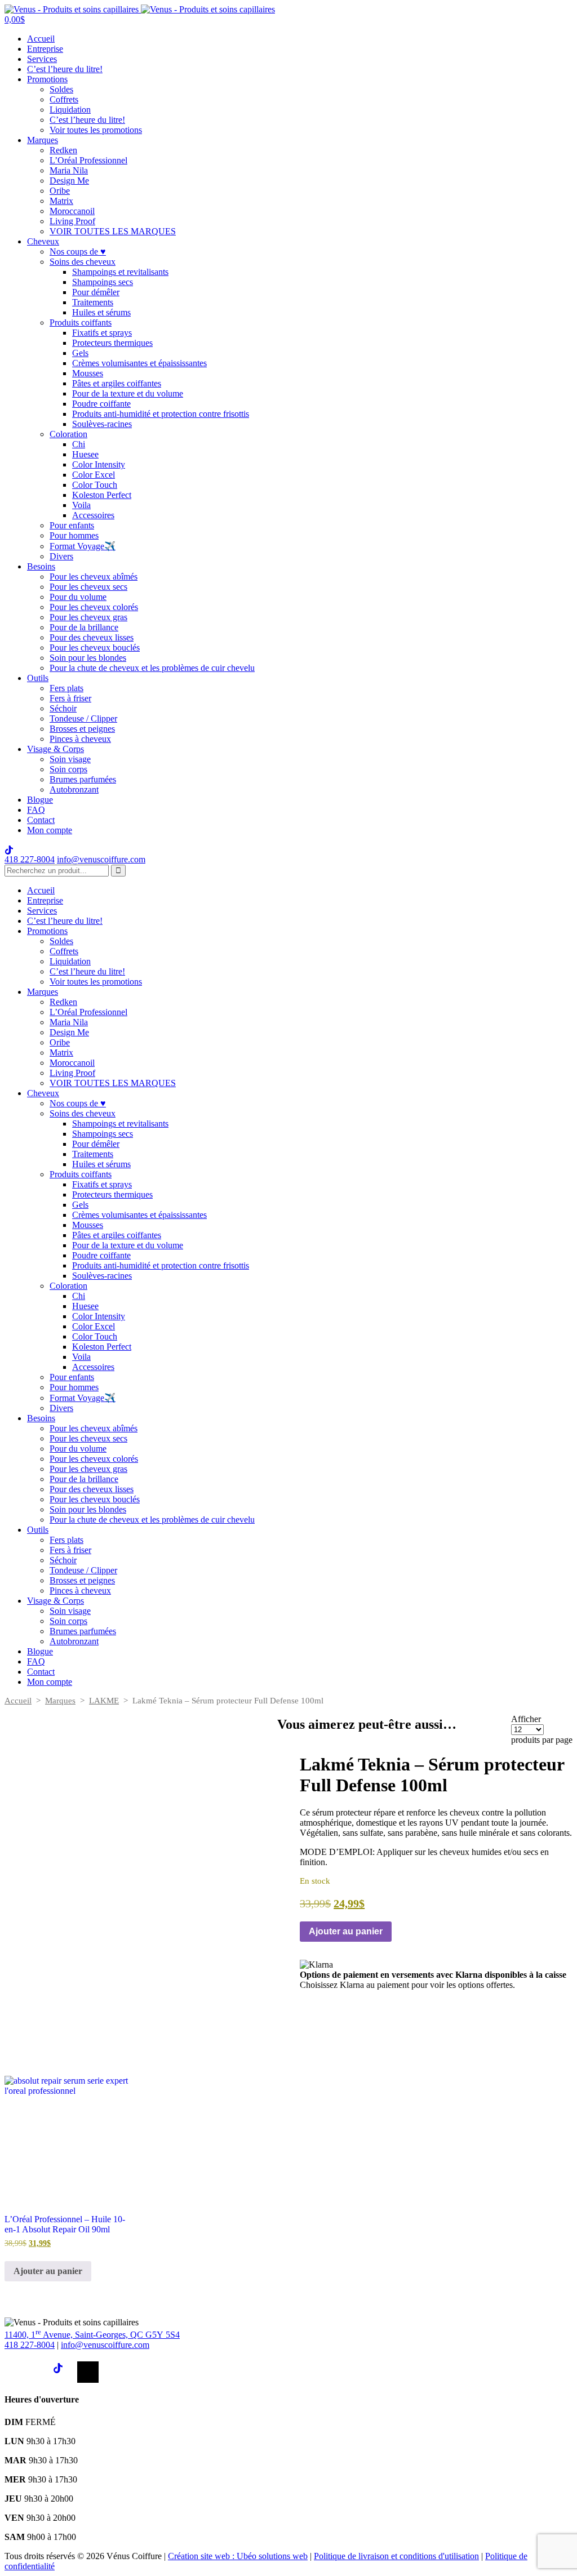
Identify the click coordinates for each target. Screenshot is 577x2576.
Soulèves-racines (102, 424)
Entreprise (45, 49)
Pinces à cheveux (80, 739)
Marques (43, 140)
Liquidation (70, 110)
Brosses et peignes (82, 729)
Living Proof (72, 221)
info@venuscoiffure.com (105, 2345)
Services (42, 59)
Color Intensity (99, 464)
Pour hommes (74, 535)
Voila (81, 505)
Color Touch (95, 485)
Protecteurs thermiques (112, 343)
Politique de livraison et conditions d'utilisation (396, 2556)
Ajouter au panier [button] (48, 2271)
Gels (80, 353)
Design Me (69, 181)
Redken (63, 150)
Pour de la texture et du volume (128, 393)
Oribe (60, 191)
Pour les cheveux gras (88, 617)
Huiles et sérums (101, 312)
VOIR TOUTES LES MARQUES (113, 231)
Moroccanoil (72, 211)
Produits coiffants (81, 322)
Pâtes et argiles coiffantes (117, 383)
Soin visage (70, 759)
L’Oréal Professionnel (88, 160)
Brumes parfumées (83, 779)
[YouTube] (88, 2372)
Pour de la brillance (84, 627)
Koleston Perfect (102, 495)
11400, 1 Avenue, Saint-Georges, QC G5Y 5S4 (92, 2335)
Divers (61, 556)
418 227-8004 (30, 859)
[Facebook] (15, 2372)
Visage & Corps (56, 749)
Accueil (41, 39)
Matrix (61, 201)
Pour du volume (78, 597)
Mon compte (50, 830)
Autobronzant (74, 789)
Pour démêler (96, 292)
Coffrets (64, 99)
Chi (79, 444)
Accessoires (93, 515)
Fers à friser (70, 698)
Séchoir (63, 708)
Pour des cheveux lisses (92, 637)
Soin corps (68, 769)
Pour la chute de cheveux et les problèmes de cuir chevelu (152, 668)
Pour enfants (72, 525)
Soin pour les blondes (88, 658)
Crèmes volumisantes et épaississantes (139, 363)
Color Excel (94, 475)
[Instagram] (39, 2372)
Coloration (68, 434)
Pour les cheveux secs (88, 587)
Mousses (88, 373)
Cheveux (43, 241)
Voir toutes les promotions (96, 130)
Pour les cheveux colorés (94, 607)
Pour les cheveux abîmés (94, 577)
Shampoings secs (103, 282)
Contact (41, 820)
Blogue (40, 800)
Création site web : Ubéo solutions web (238, 2556)
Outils (38, 678)
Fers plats (66, 688)
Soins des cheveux (83, 262)
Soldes (61, 89)
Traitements (93, 302)
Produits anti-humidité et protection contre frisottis (161, 414)
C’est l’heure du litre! (65, 69)
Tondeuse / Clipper (83, 718)
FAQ (36, 810)
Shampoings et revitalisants (120, 272)
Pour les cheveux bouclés (95, 648)
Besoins (41, 566)
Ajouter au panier (346, 1931)
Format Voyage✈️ (83, 546)
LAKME (104, 1701)
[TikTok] (64, 2372)
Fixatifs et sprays (102, 333)
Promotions (47, 79)
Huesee (85, 454)
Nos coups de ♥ (78, 252)
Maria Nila (69, 170)
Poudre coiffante (101, 404)
